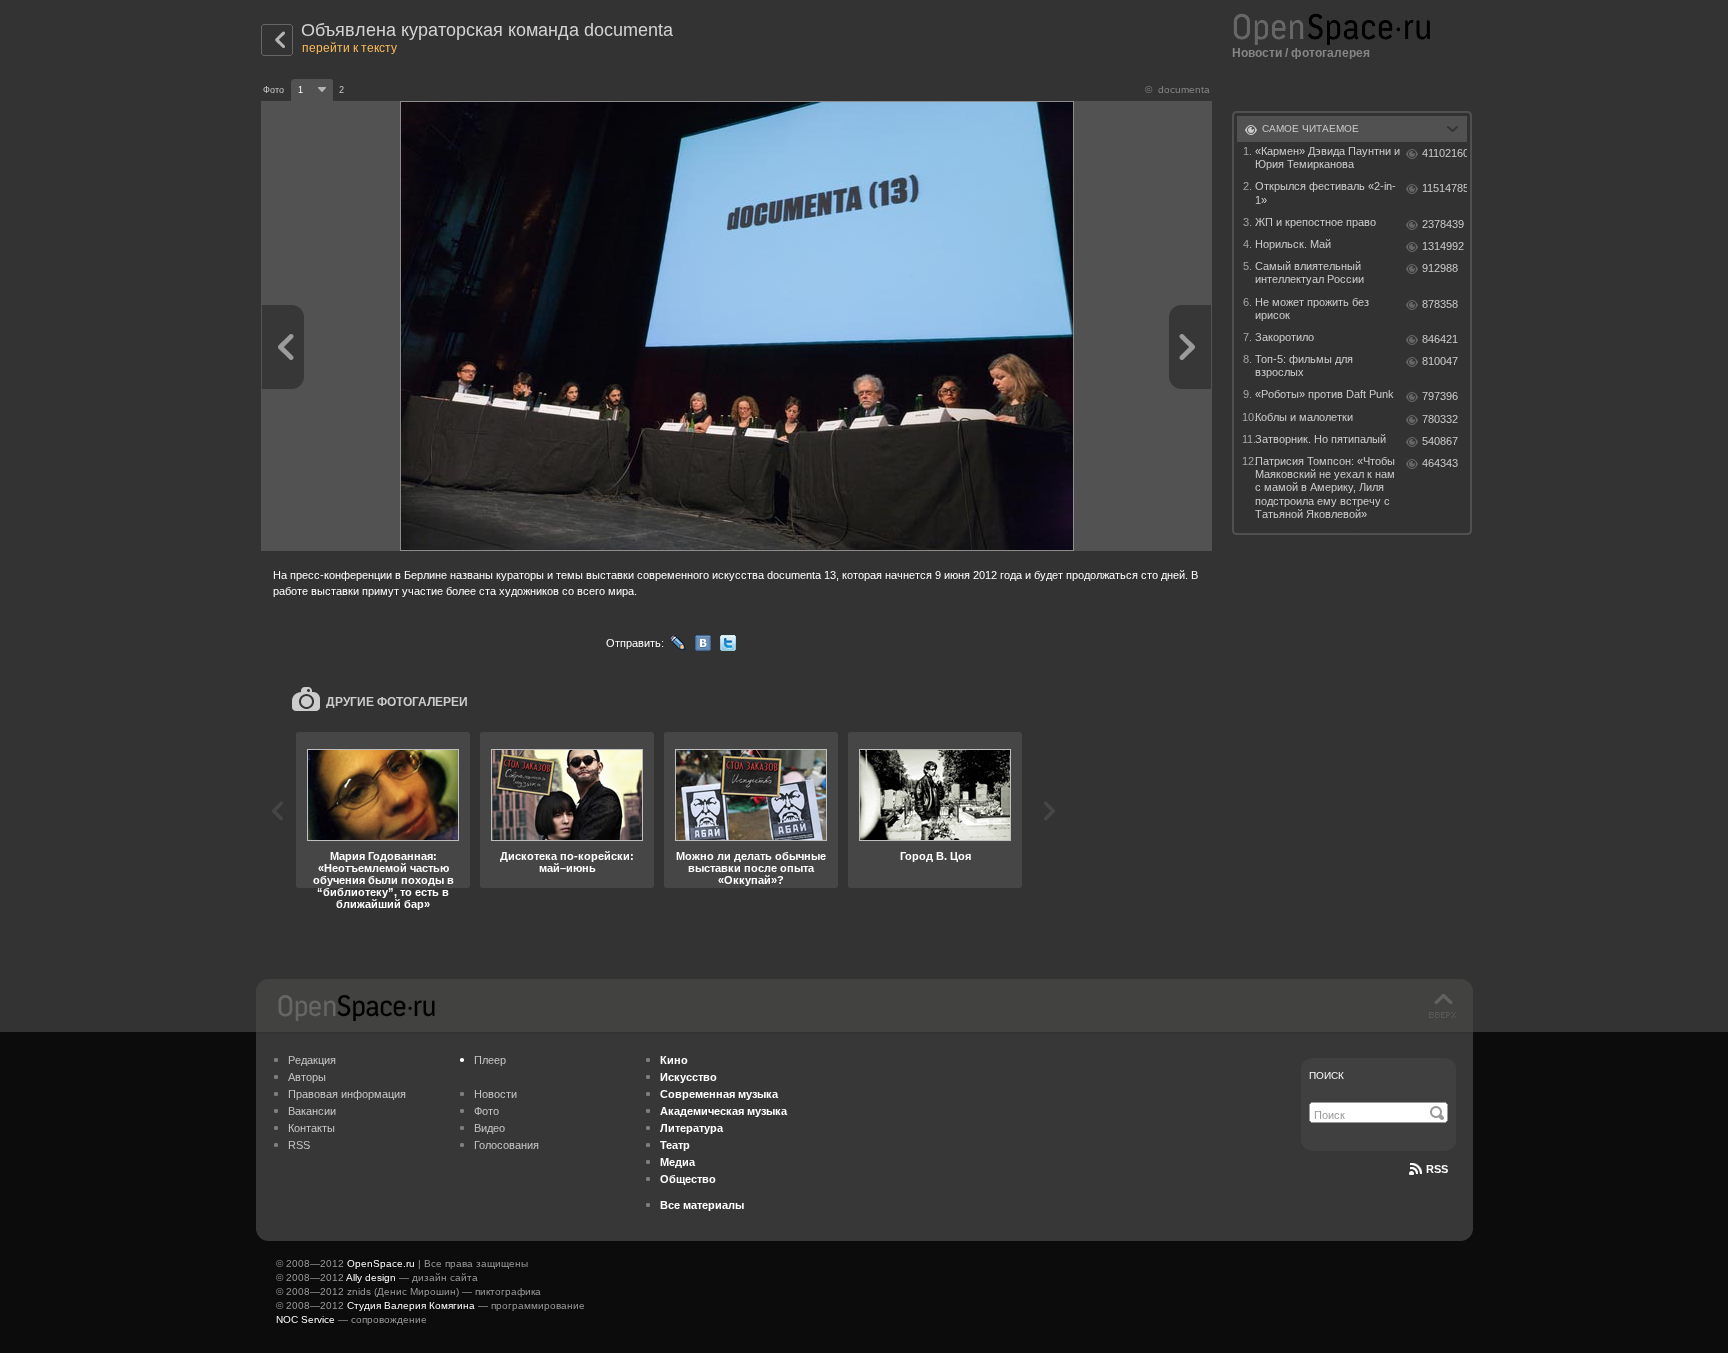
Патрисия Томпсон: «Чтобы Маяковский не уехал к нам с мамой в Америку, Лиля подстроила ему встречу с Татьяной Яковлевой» (1325, 487)
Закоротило (1284, 337)
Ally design (371, 1277)
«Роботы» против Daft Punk (1324, 394)
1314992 (1443, 246)
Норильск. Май (1293, 244)
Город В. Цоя (935, 856)
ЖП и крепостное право (1315, 222)
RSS (299, 1145)
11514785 (1444, 188)
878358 (1440, 304)
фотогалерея (1330, 53)
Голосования (506, 1145)
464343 (1440, 463)
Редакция (312, 1060)
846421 (1440, 339)
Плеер (490, 1060)
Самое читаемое (1310, 128)
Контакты (311, 1128)
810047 (1440, 361)
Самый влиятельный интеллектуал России (1309, 272)
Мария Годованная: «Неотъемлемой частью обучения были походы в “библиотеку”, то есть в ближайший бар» (383, 880)
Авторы (307, 1077)
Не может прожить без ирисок (1312, 308)
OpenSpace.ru (381, 1263)
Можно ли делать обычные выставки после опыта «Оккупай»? (751, 868)
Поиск (1326, 1075)
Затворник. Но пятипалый (1320, 439)
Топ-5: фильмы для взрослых (1304, 365)
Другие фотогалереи (397, 702)
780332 (1440, 419)
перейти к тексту (349, 48)
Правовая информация (347, 1094)
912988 (1440, 268)
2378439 (1443, 224)
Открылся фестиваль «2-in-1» (1325, 192)
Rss (1437, 1169)
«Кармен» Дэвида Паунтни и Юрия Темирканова (1327, 157)
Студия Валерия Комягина (411, 1305)
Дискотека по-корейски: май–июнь (567, 862)
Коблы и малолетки (1304, 417)
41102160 (1444, 153)
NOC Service (305, 1319)
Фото (486, 1111)
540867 (1440, 441)
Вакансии (312, 1111)
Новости (1257, 53)
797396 (1440, 396)
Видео (489, 1128)
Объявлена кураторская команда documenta (487, 30)
